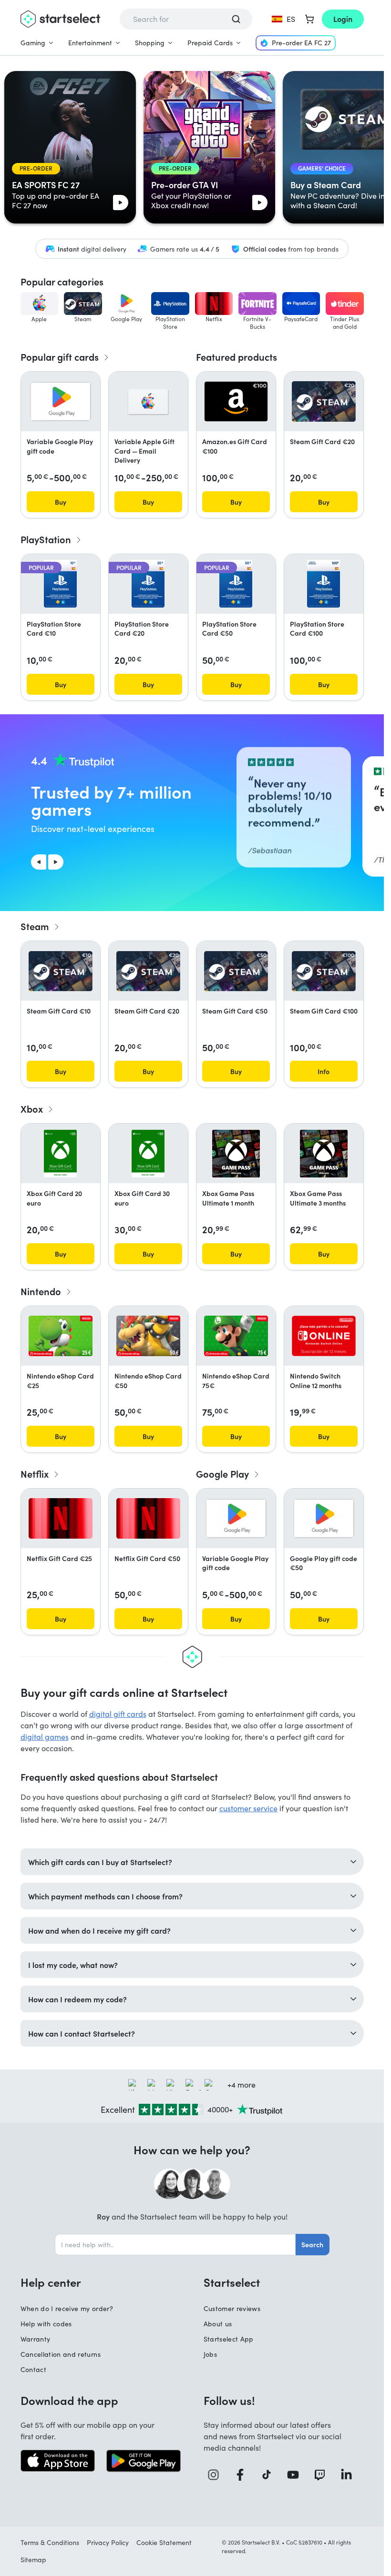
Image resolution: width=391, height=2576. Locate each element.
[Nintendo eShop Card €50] (148, 1336)
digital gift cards (118, 1714)
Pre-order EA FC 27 (301, 43)
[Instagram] (217, 2475)
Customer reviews (232, 2308)
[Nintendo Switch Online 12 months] (324, 1336)
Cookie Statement (164, 2542)
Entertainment (90, 43)
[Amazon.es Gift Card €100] (236, 401)
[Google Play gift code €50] (324, 1518)
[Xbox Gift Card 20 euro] (60, 1154)
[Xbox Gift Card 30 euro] (148, 1154)
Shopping (150, 43)
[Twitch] (323, 2475)
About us (218, 2324)
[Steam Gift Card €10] (61, 971)
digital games (45, 1737)
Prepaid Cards (210, 43)
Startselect (232, 2282)
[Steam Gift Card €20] (324, 401)
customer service (248, 1808)
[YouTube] (297, 2475)
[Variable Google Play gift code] (61, 401)
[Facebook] (244, 2475)
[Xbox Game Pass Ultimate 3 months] (324, 1154)
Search (312, 2244)
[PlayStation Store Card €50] (236, 584)
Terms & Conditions (50, 2542)
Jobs (210, 2354)
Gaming (33, 43)
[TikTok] (270, 2475)
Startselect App (229, 2339)
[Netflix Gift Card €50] (148, 1518)
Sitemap (33, 2560)
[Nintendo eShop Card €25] (61, 1336)
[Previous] (39, 862)
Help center (51, 2282)
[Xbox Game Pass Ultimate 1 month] (236, 1154)
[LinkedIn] (350, 2475)
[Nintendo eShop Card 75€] (236, 1336)
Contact (33, 2369)
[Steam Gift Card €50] (236, 971)
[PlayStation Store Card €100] (324, 584)
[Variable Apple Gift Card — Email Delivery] (148, 402)
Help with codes (46, 2324)
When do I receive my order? (67, 2308)
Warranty (36, 2339)
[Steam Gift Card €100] (324, 971)
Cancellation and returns (61, 2354)
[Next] (56, 862)
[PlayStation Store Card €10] (60, 584)
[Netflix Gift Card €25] (61, 1518)
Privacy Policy (108, 2542)
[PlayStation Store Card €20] (148, 584)
